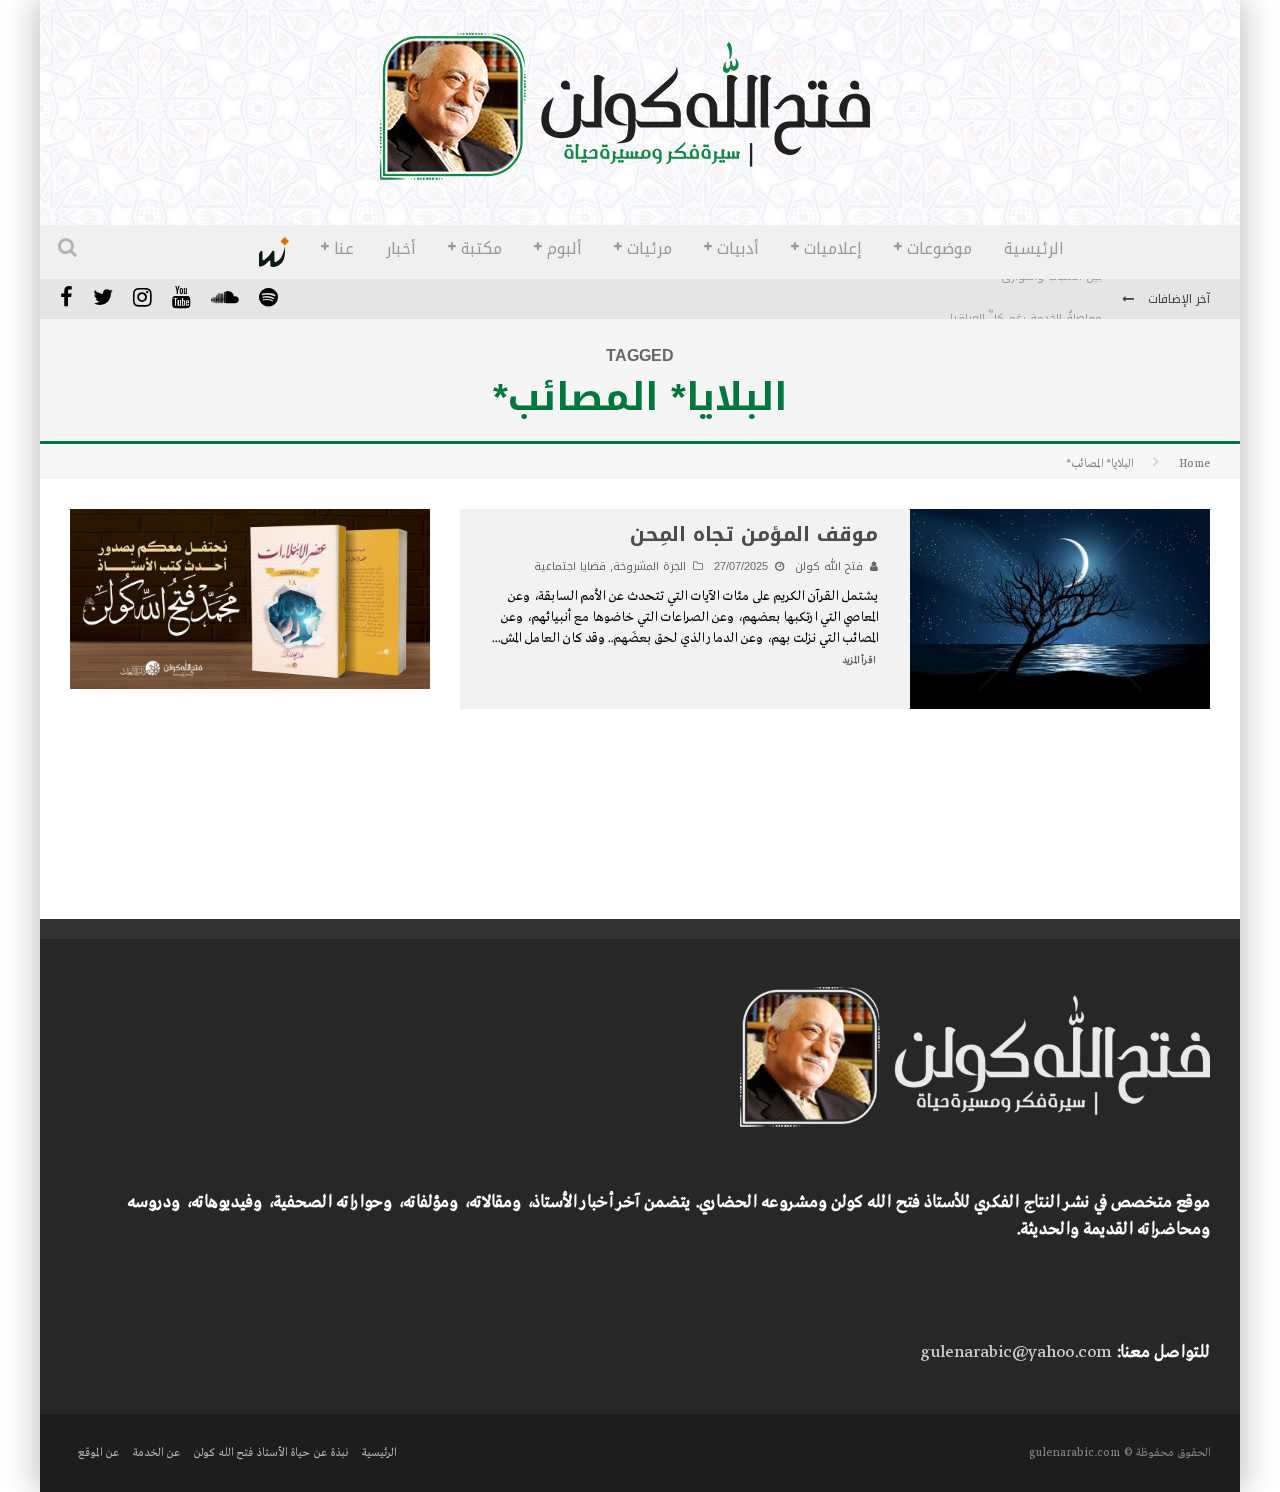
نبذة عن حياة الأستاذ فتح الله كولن (270, 1453)
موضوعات (939, 248)
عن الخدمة (156, 1453)
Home (1194, 464)
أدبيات (738, 248)
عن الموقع (98, 1453)
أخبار (401, 248)
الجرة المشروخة (649, 566)
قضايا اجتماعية (570, 566)
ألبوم (564, 248)
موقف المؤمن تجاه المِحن (754, 534)
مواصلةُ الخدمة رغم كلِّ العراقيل (1023, 300)
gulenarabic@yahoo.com (1015, 1352)
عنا (344, 248)
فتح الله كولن (829, 566)
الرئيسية (1034, 248)
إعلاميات (833, 248)
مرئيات (649, 248)
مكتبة (481, 248)
